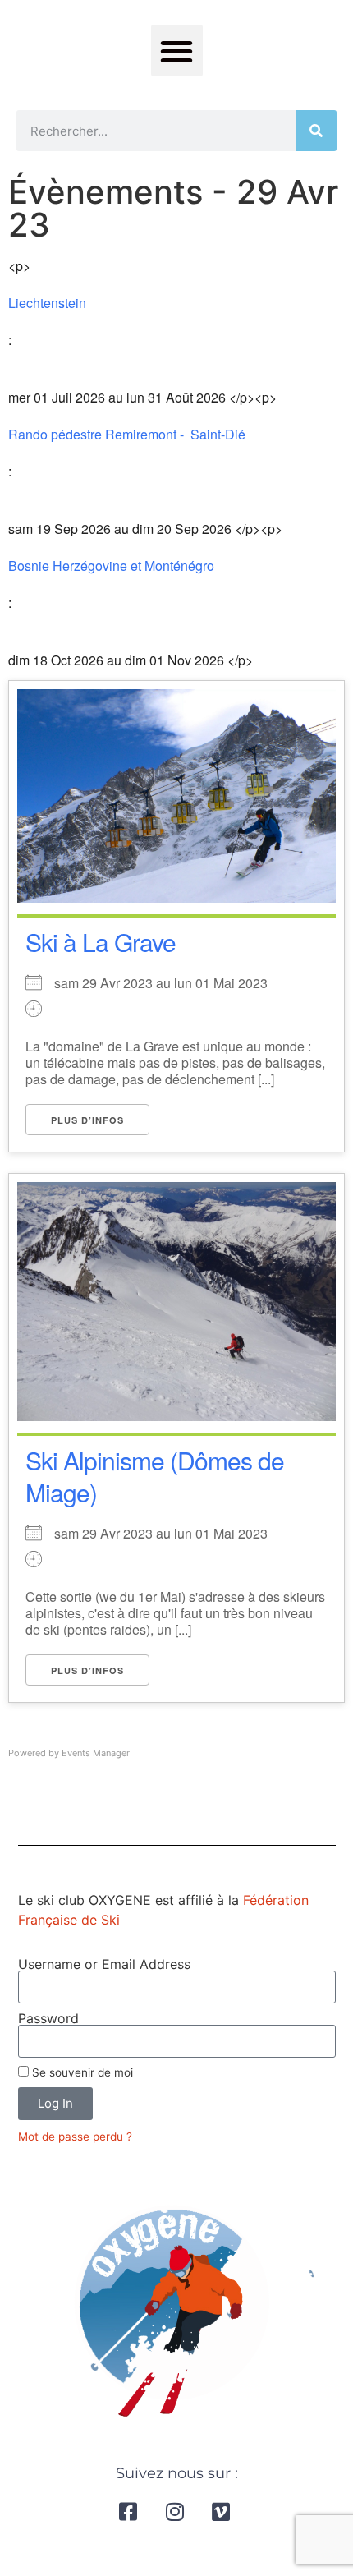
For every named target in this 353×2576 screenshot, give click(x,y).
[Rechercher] (316, 131)
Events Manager (96, 1753)
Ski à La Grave (101, 942)
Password (48, 2018)
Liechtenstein (47, 303)
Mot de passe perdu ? (75, 2137)
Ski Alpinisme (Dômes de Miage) (155, 1476)
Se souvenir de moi (81, 2072)
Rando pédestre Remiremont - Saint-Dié (130, 435)
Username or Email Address (104, 1964)
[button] (177, 51)
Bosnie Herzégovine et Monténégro (111, 566)
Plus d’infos (87, 1120)
